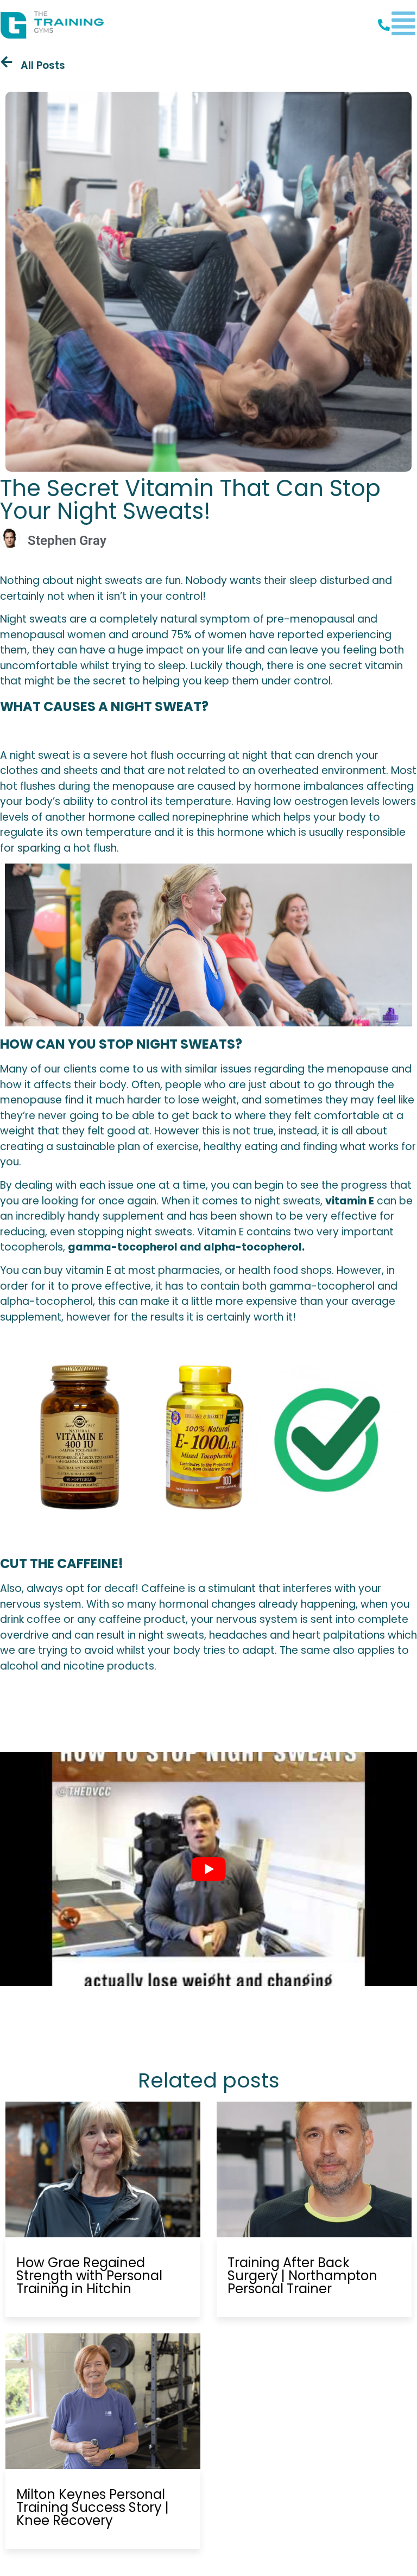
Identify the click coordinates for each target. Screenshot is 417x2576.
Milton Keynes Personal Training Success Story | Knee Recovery (93, 2507)
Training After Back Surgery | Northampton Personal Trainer (302, 2276)
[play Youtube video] (208, 1869)
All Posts (43, 65)
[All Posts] (7, 62)
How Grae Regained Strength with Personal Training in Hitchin (89, 2276)
